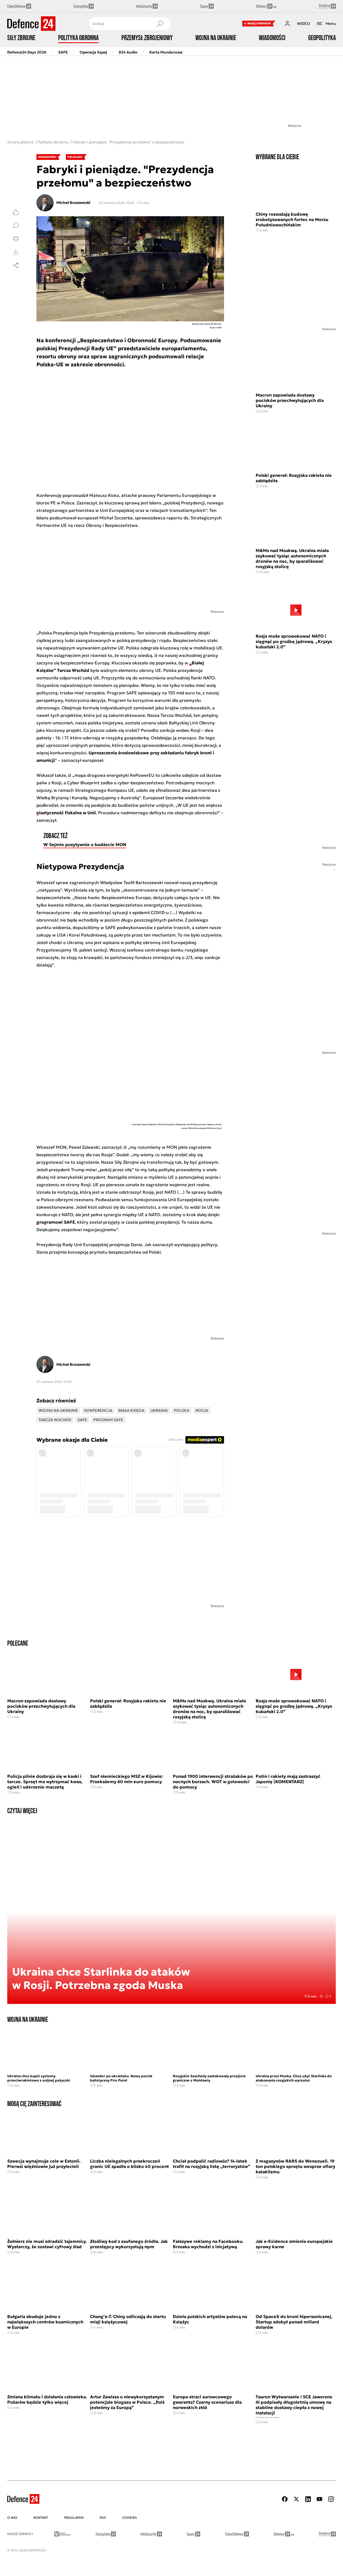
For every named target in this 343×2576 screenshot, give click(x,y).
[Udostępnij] (16, 265)
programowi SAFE (56, 1222)
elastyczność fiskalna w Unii (66, 813)
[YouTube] (319, 2499)
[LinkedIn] (308, 2499)
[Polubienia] (16, 212)
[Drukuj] (16, 239)
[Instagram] (331, 2499)
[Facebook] (285, 2499)
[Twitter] (296, 2499)
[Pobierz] (16, 252)
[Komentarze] (16, 225)
